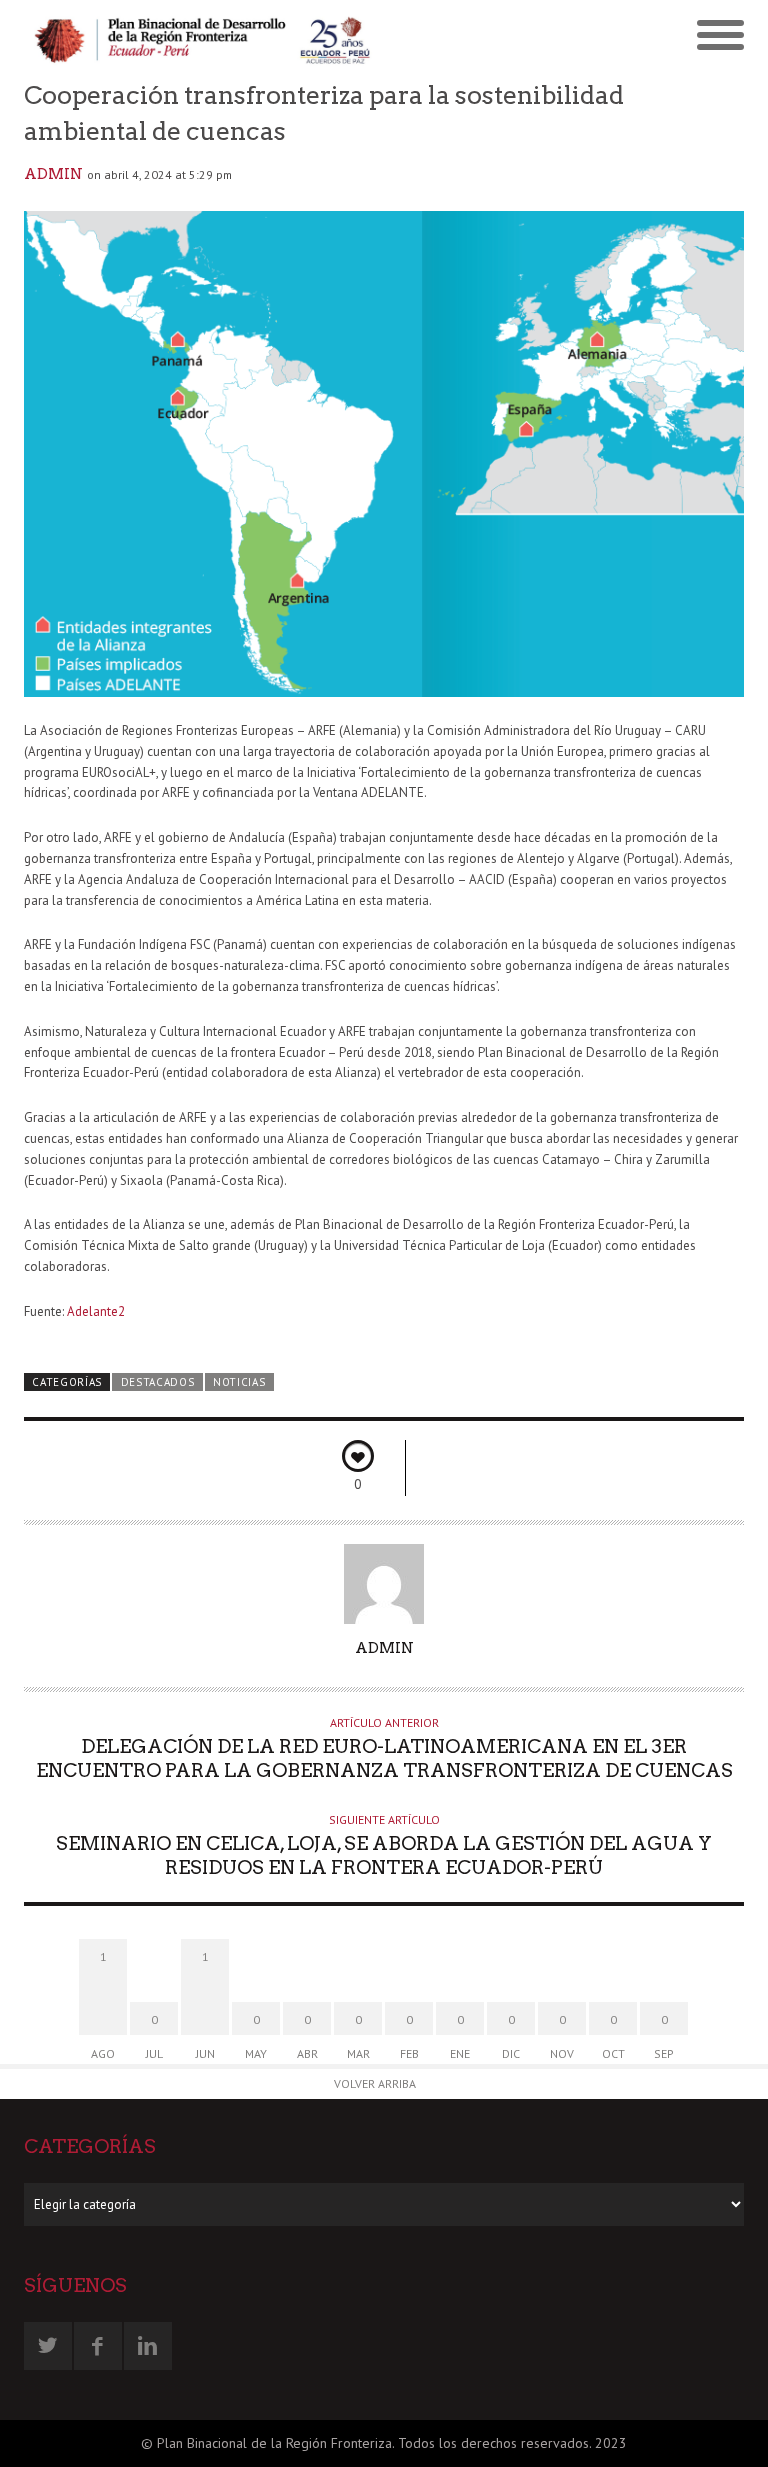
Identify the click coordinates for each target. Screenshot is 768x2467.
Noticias (239, 1382)
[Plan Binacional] (204, 38)
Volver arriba (375, 2083)
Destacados (158, 1382)
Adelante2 (96, 1311)
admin (53, 174)
